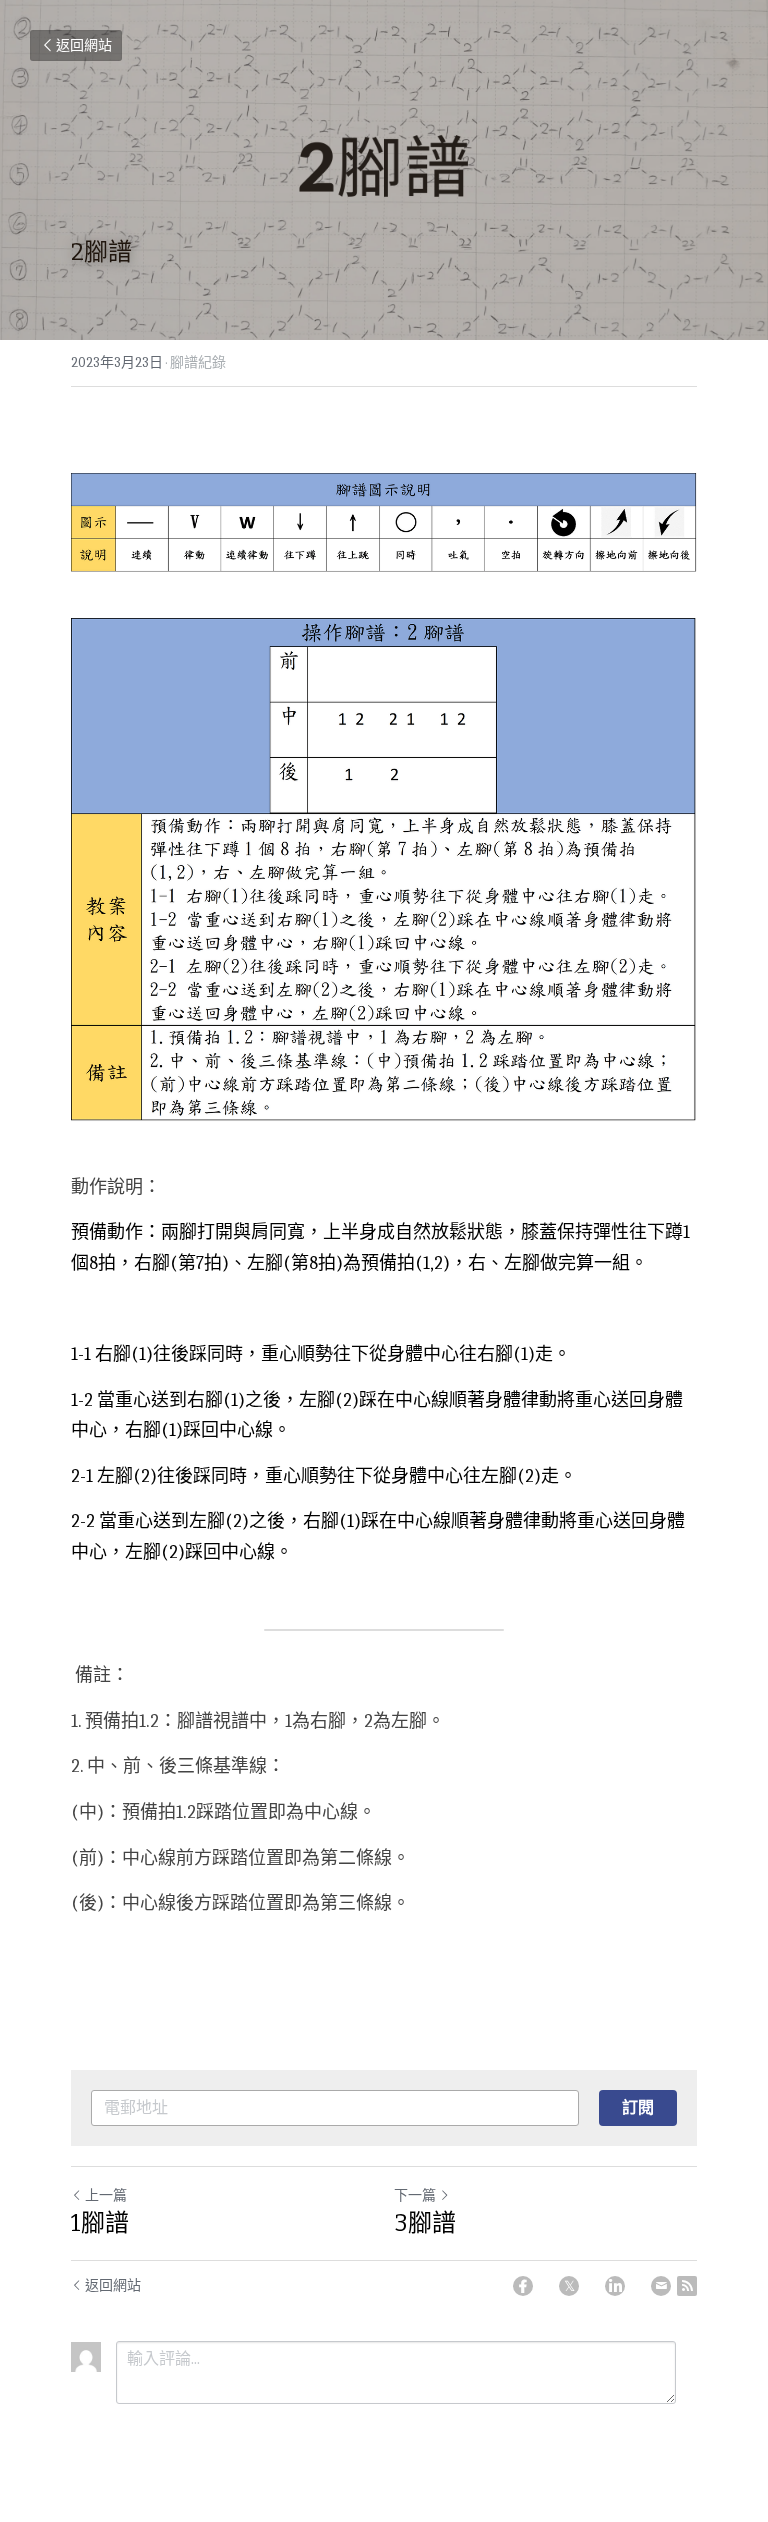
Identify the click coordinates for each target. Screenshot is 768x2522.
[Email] (661, 2286)
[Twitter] (569, 2286)
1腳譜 (100, 2223)
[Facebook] (523, 2286)
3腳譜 (425, 2223)
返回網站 (84, 45)
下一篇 (415, 2195)
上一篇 (106, 2195)
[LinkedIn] (615, 2286)
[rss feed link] (687, 2286)
